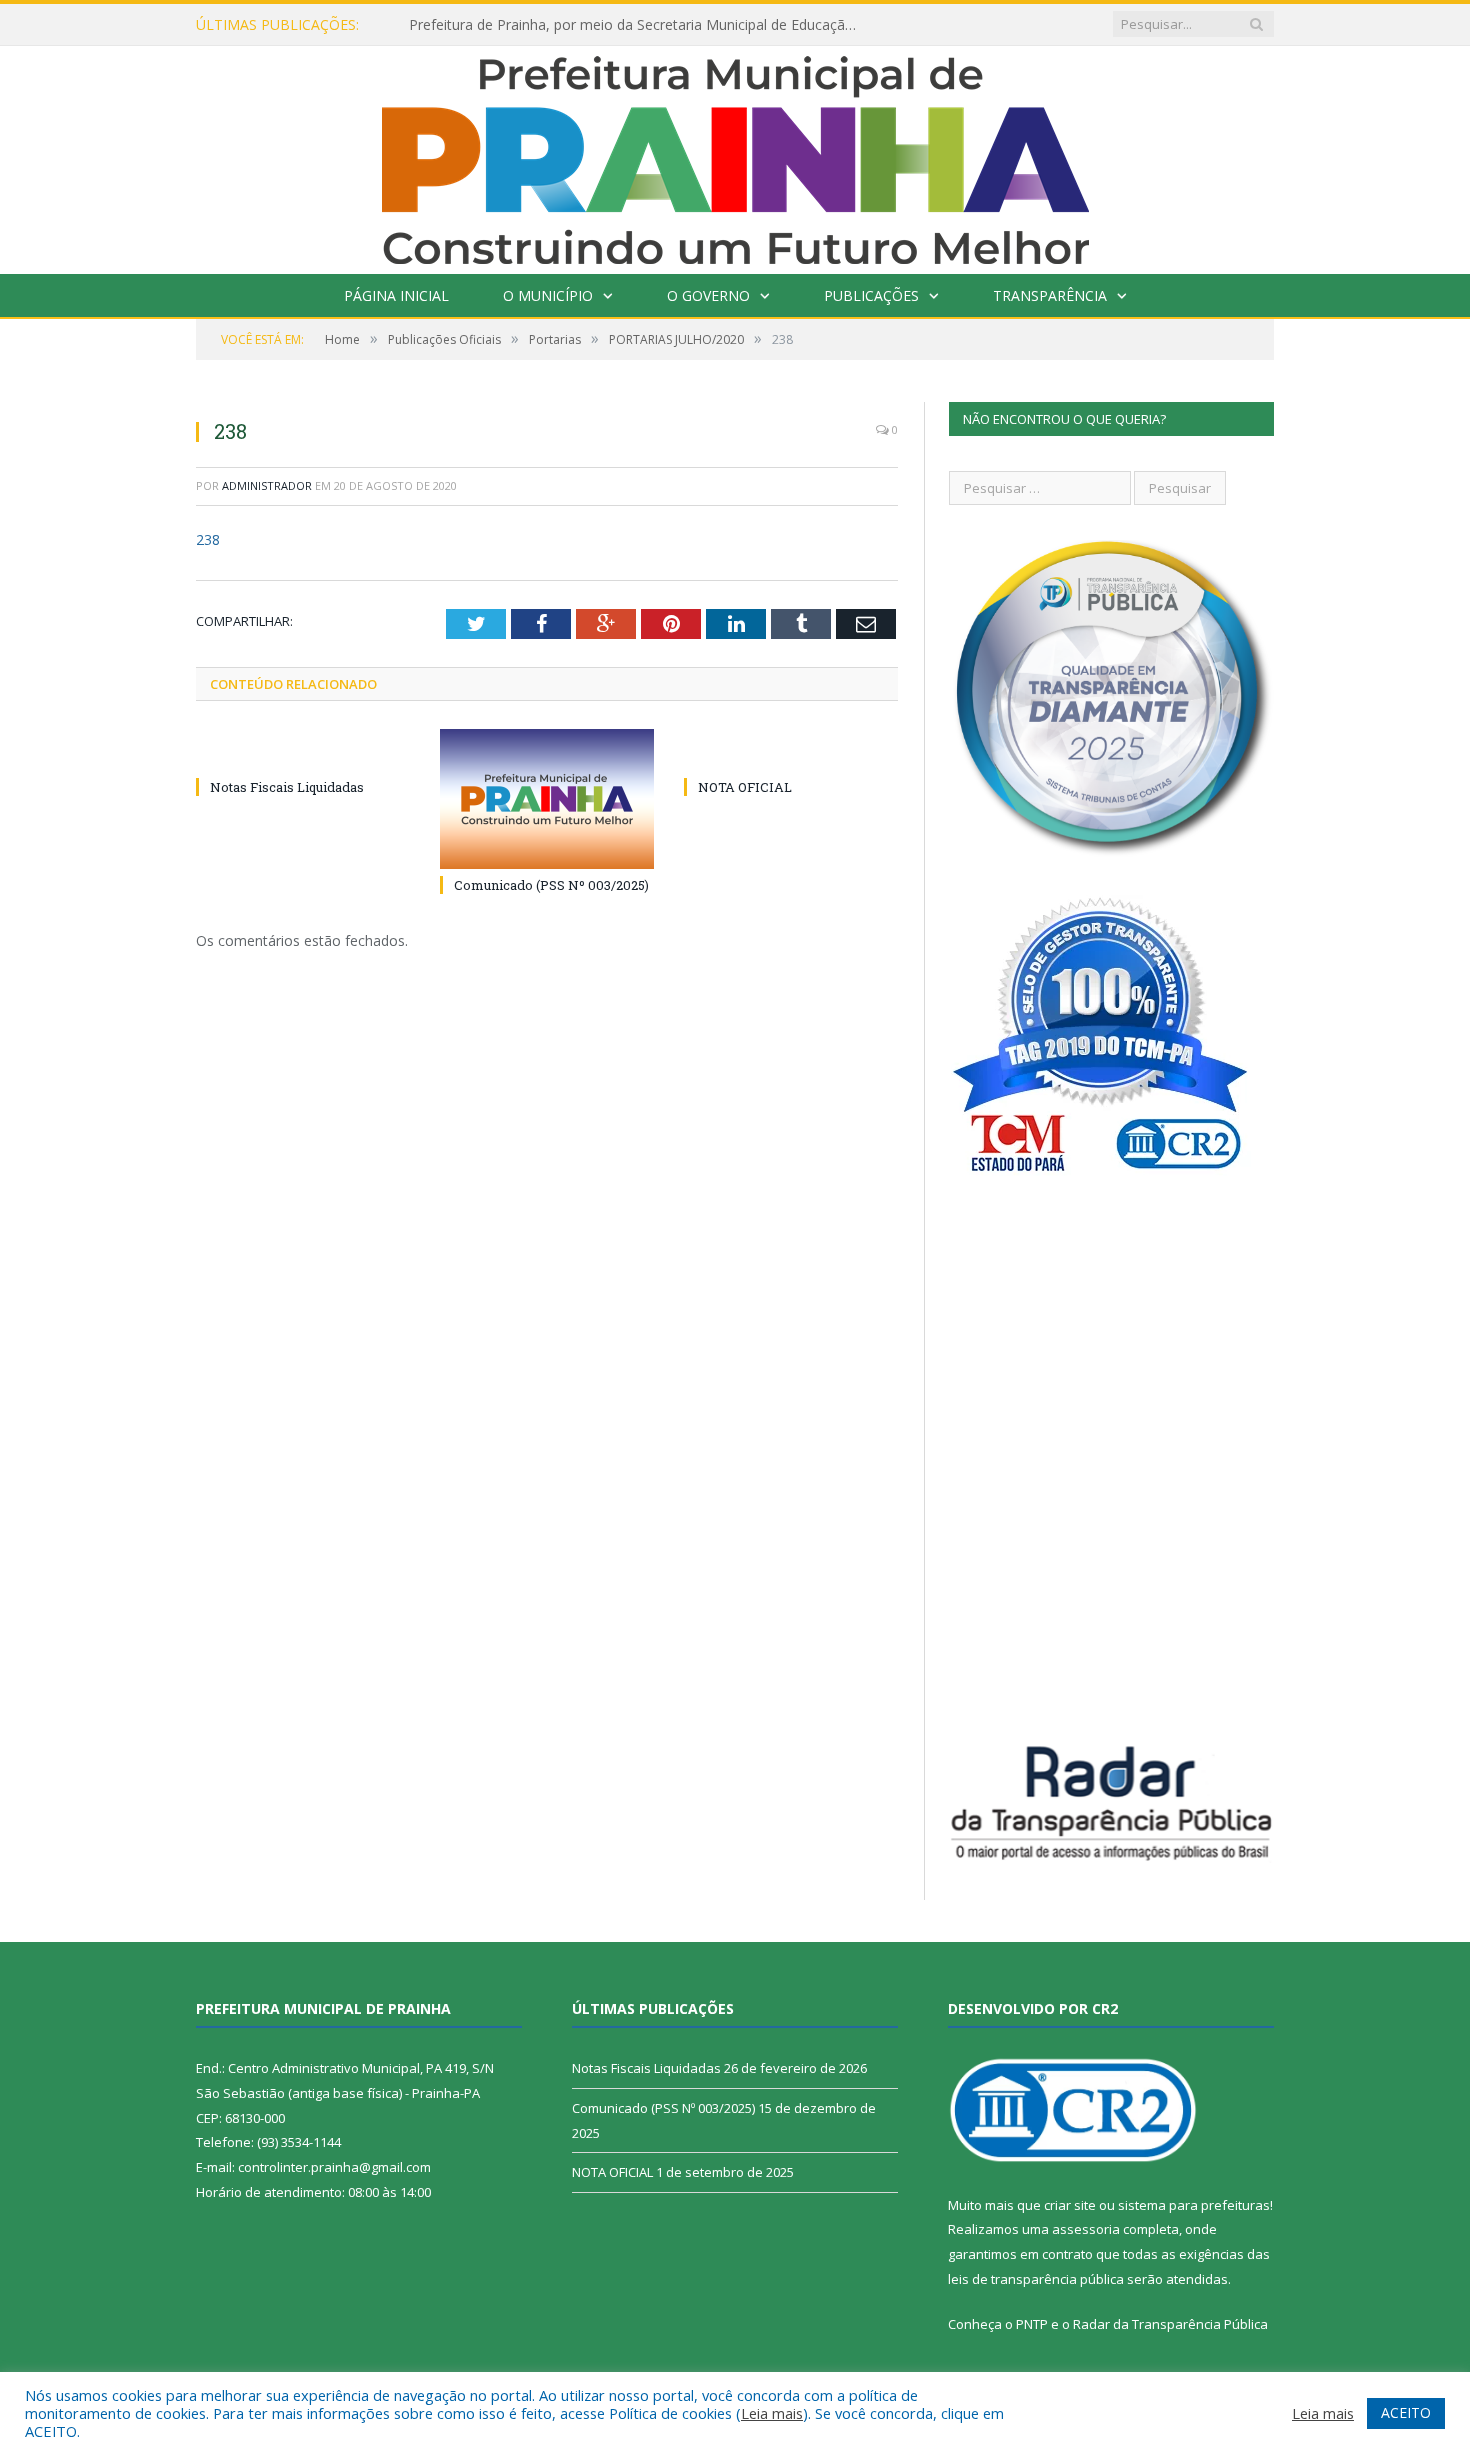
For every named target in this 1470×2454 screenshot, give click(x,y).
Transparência (1050, 295)
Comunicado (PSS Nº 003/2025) (551, 885)
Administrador (267, 485)
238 (208, 539)
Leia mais (772, 2413)
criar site (1070, 2205)
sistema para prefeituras (1194, 2205)
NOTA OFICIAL (745, 787)
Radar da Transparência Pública (1170, 2324)
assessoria (1086, 2229)
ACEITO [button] (1406, 2412)
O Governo (708, 295)
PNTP (1032, 2324)
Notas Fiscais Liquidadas (287, 787)
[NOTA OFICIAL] (791, 750)
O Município (548, 295)
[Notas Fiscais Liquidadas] (303, 750)
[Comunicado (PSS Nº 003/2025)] (547, 799)
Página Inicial (396, 295)
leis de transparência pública (1036, 2279)
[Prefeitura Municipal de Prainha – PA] (735, 155)
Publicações (871, 295)
